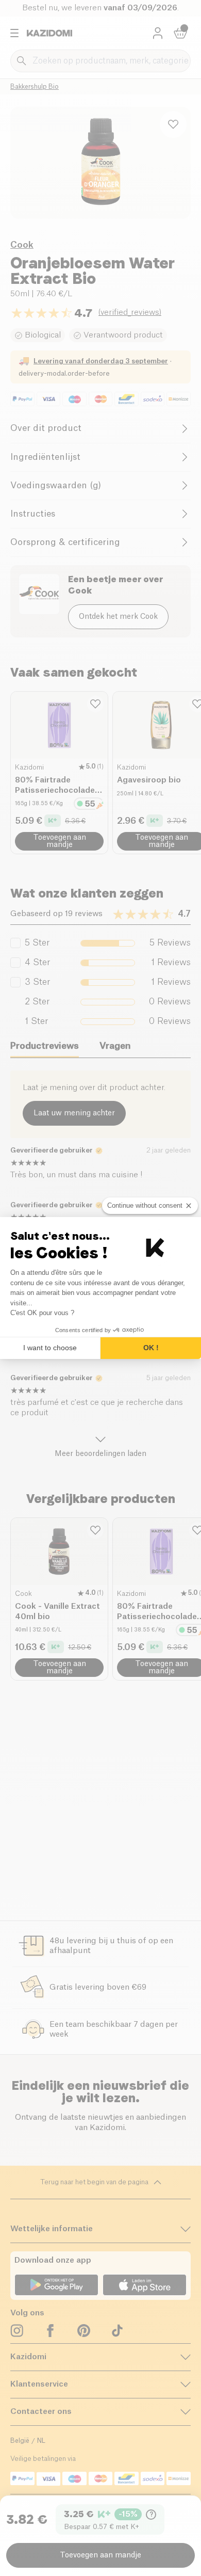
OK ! (151, 1348)
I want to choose (50, 1348)
